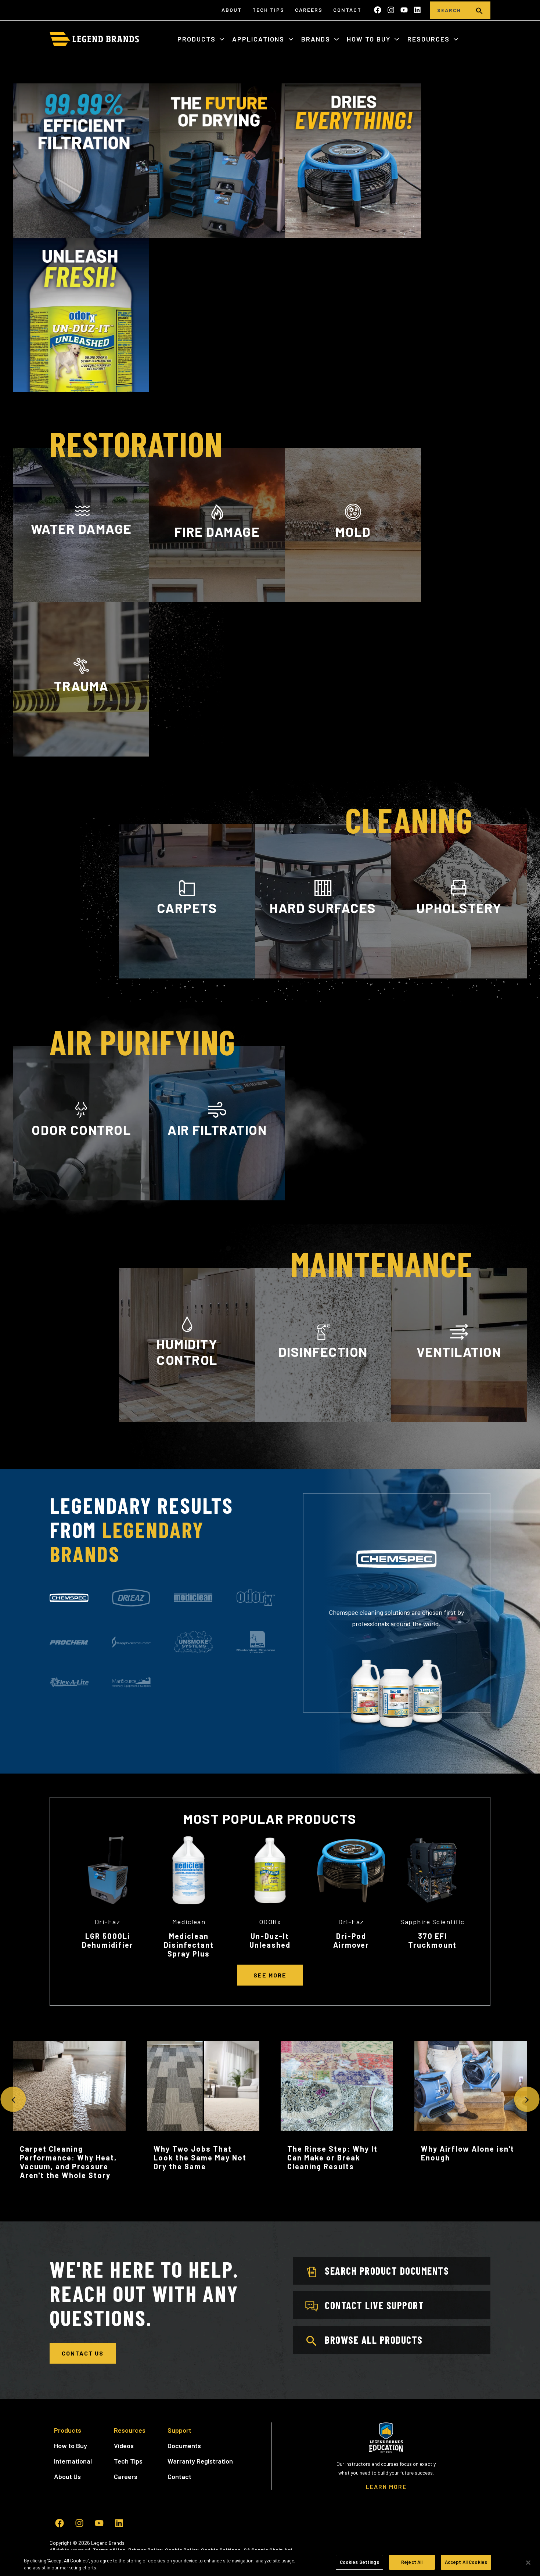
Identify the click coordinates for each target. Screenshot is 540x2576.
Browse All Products (374, 2340)
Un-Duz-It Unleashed (270, 1940)
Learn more (81, 1199)
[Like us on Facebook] (378, 10)
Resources (430, 39)
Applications (259, 39)
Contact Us (83, 2353)
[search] (479, 10)
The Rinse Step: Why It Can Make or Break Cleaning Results (332, 2158)
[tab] (69, 1598)
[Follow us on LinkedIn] (417, 10)
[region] (270, 2563)
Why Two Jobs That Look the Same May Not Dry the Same (200, 2158)
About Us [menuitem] (67, 2476)
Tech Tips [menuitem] (268, 10)
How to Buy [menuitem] (71, 2446)
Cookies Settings (359, 2562)
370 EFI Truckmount (432, 1940)
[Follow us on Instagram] (391, 10)
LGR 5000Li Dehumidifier (108, 1940)
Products (198, 39)
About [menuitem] (232, 10)
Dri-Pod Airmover (351, 1940)
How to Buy (370, 39)
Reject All (412, 2562)
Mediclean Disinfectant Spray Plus (189, 1945)
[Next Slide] (527, 2099)
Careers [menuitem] (309, 10)
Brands (317, 39)
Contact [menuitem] (347, 10)
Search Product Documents (387, 2271)
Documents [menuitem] (184, 2446)
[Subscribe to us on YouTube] (404, 10)
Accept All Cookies (466, 2562)
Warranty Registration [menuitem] (200, 2461)
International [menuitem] (73, 2461)
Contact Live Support (374, 2305)
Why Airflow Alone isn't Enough (468, 2153)
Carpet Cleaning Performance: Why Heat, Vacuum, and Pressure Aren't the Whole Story (68, 2162)
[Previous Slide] (13, 2099)
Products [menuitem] (68, 2430)
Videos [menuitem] (124, 2446)
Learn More (81, 598)
